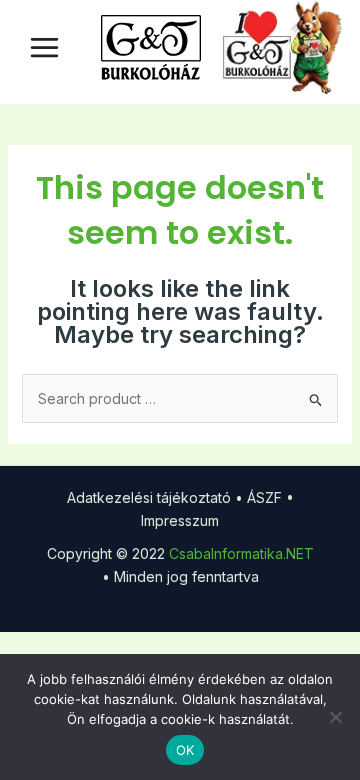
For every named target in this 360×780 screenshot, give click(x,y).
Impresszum (180, 520)
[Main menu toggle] (44, 47)
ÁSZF (264, 497)
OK (185, 750)
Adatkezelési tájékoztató (149, 497)
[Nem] (335, 717)
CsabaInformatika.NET (241, 553)
